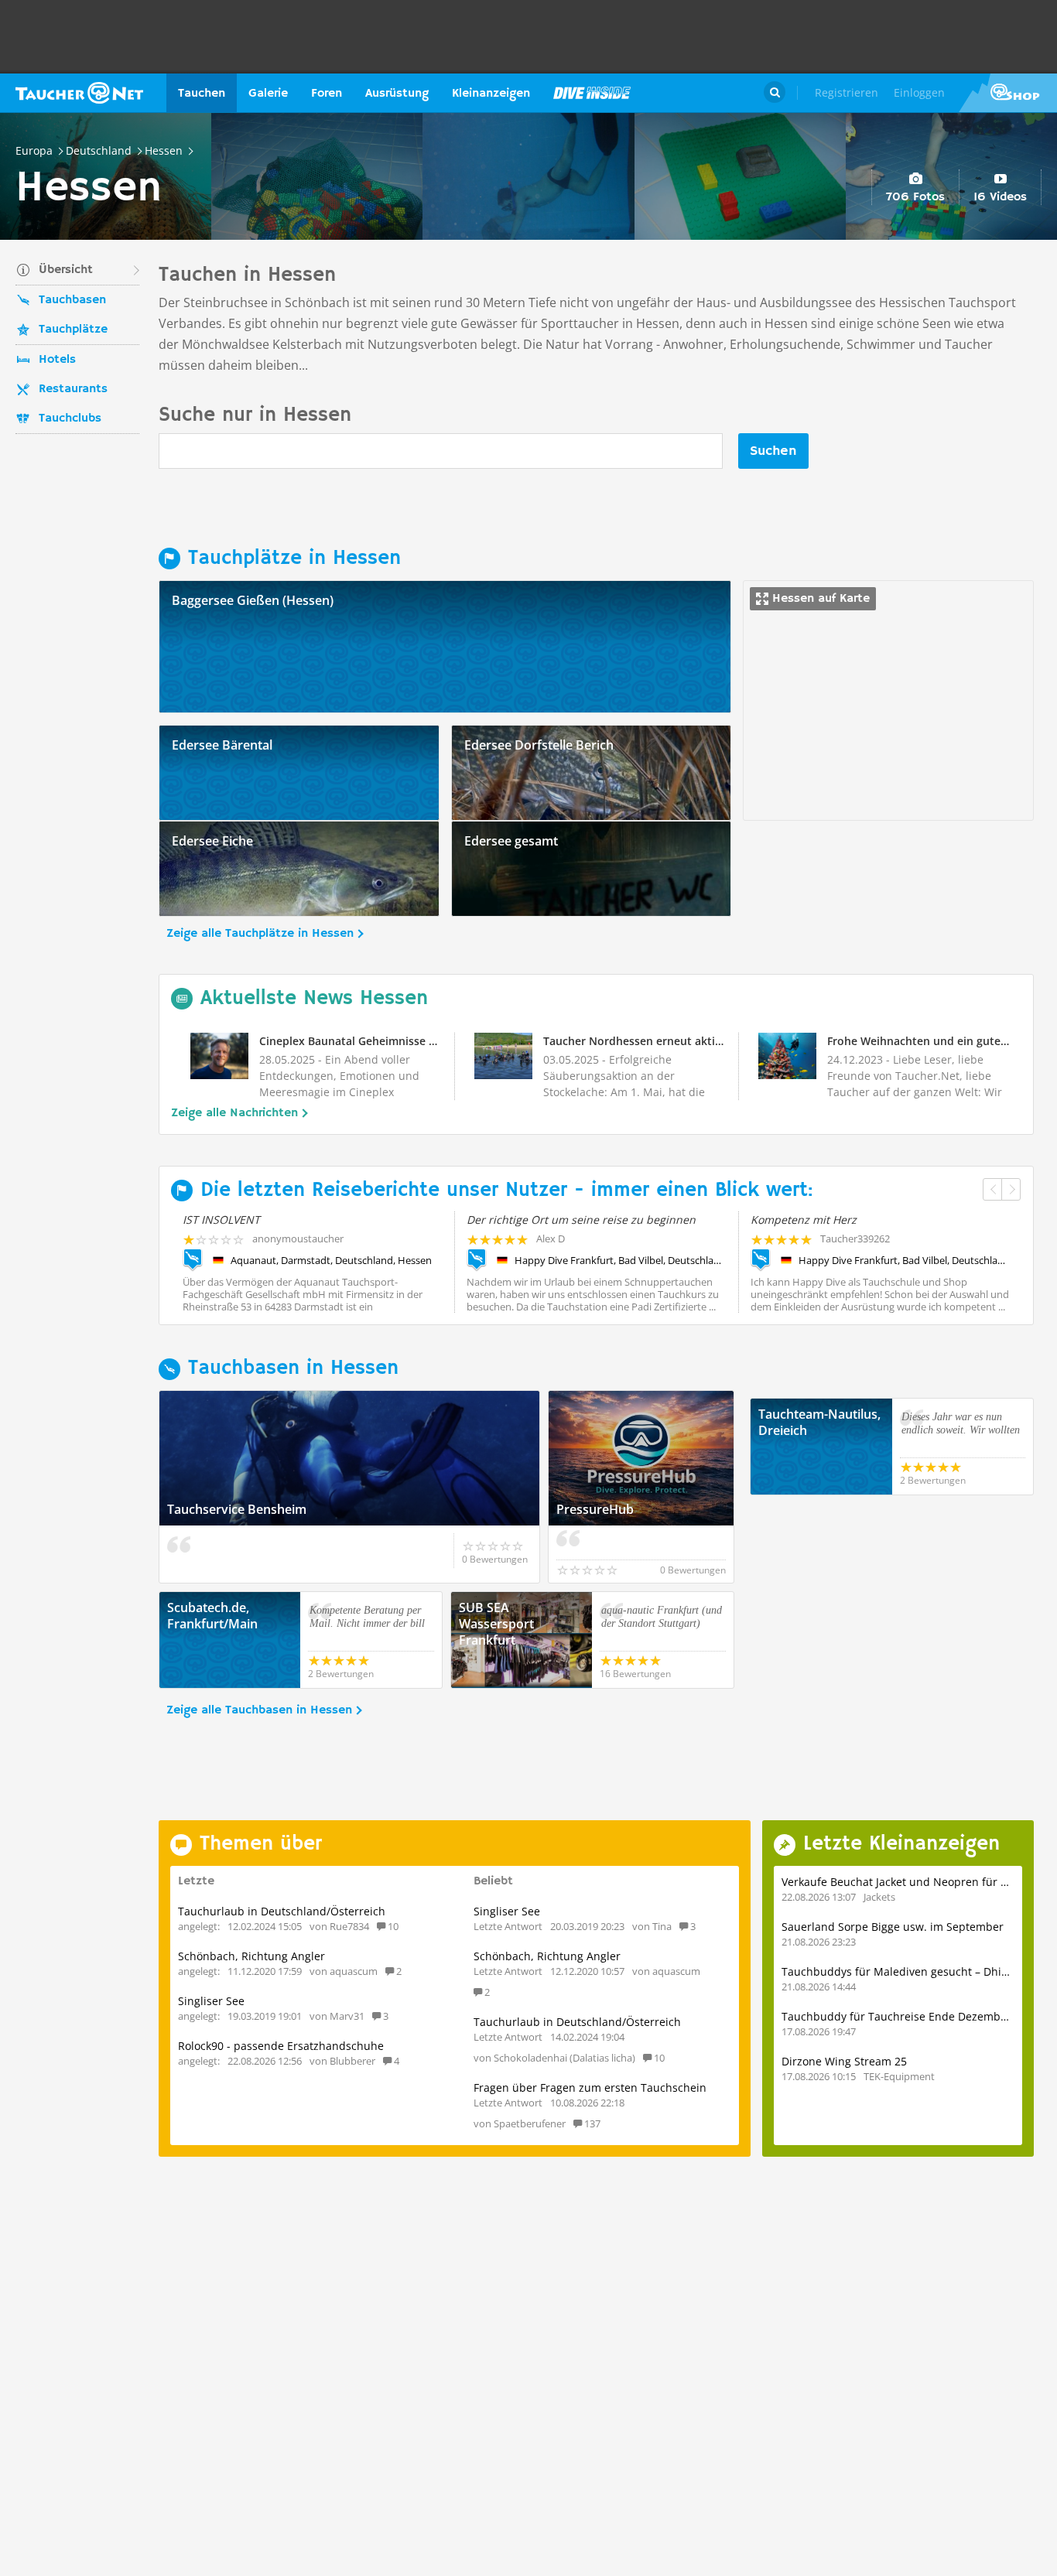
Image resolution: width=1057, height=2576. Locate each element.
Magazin (592, 93)
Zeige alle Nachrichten (234, 1113)
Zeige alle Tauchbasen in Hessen (259, 1710)
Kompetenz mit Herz (804, 1220)
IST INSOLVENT (221, 1220)
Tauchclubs (70, 419)
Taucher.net (79, 93)
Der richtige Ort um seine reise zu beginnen (581, 1220)
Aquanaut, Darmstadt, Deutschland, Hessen (331, 1260)
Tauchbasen (72, 300)
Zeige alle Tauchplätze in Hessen (260, 934)
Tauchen (202, 94)
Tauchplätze (73, 330)
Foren (327, 94)
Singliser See (211, 2001)
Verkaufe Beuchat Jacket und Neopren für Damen (910, 1882)
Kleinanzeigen (491, 94)
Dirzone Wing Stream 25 (844, 2061)
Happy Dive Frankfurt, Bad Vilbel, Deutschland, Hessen (620, 1260)
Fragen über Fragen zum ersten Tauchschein (590, 2087)
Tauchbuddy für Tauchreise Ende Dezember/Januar (915, 2016)
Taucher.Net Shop (1008, 93)
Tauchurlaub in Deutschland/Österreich (282, 1911)
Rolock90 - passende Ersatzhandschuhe (281, 2046)
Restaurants (73, 389)
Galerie (268, 94)
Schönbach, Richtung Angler (251, 1956)
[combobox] (441, 451)
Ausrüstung (397, 94)
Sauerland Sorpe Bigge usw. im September (893, 1927)
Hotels (57, 360)
